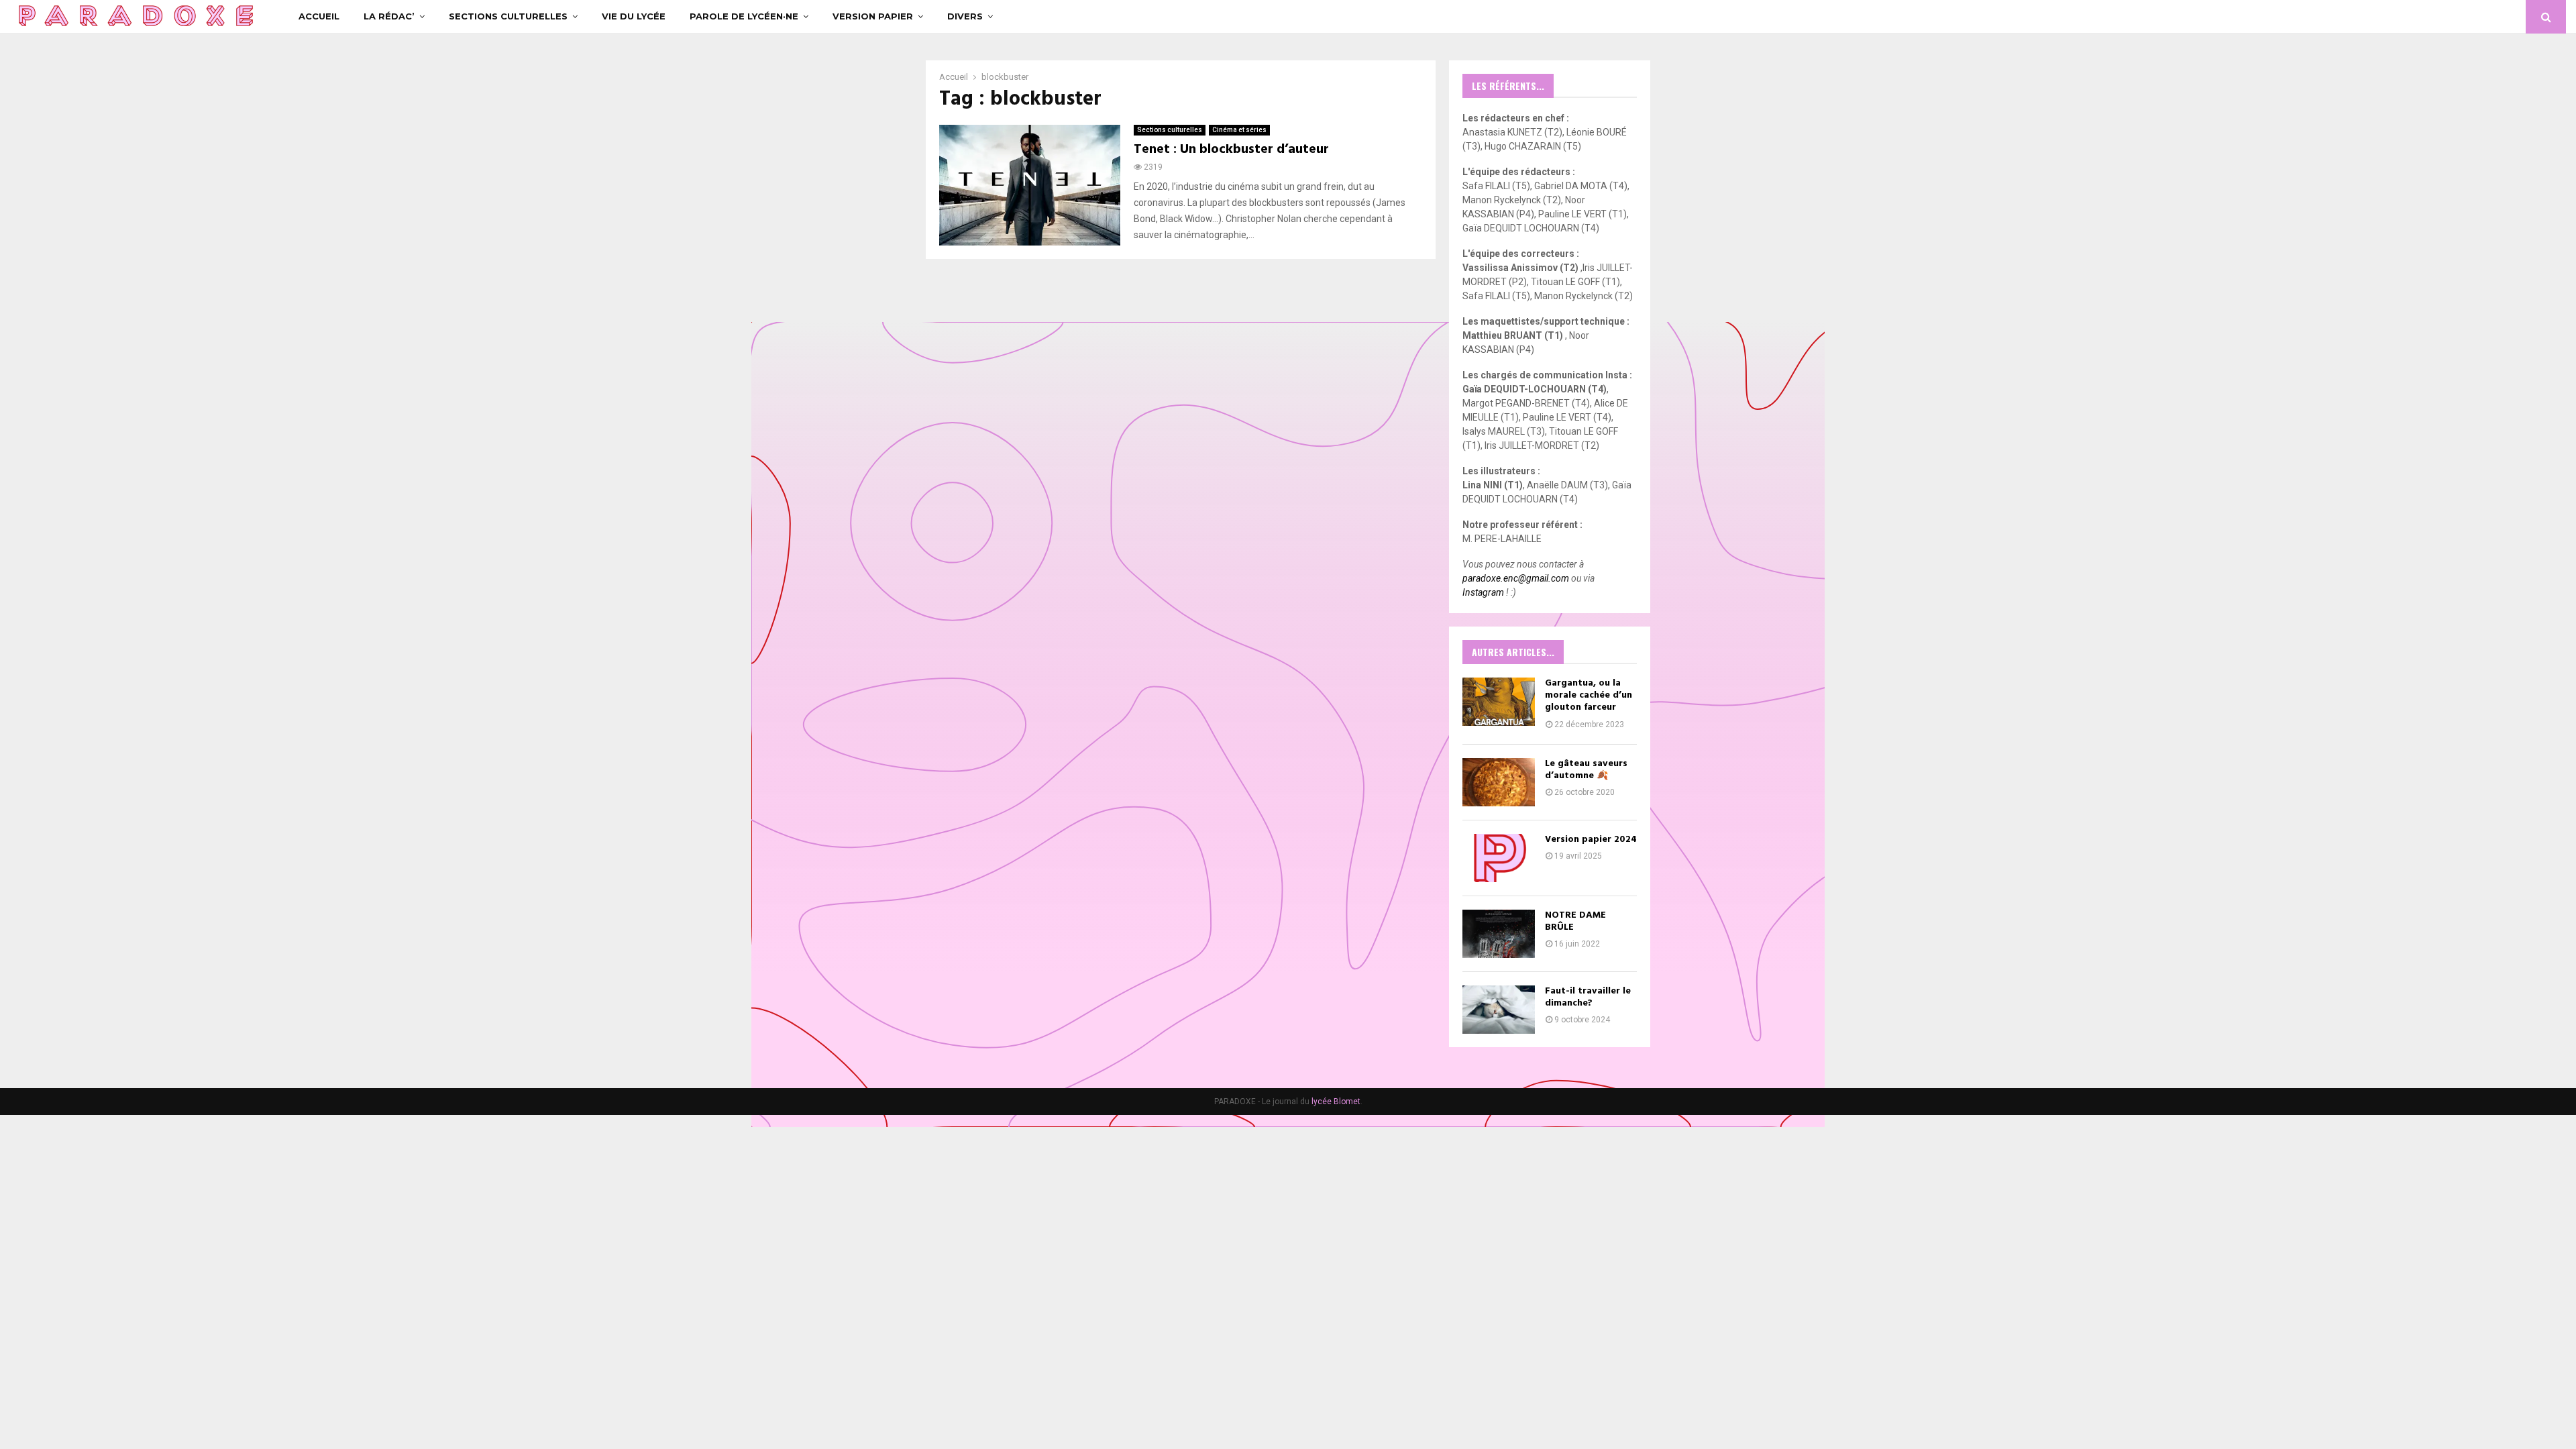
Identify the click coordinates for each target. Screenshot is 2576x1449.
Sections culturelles (508, 16)
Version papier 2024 (1591, 840)
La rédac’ (389, 16)
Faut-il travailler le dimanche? (1588, 997)
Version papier (873, 16)
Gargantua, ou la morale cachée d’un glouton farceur (1589, 695)
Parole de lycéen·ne (744, 16)
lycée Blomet (1336, 1102)
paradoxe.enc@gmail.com (1516, 578)
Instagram (1483, 592)
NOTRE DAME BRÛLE (1575, 921)
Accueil (319, 16)
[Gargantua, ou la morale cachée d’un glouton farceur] (1499, 702)
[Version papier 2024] (1499, 858)
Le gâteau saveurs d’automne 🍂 (1586, 770)
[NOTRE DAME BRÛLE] (1499, 934)
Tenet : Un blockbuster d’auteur (1231, 150)
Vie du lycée (634, 16)
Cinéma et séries (1239, 130)
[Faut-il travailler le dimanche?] (1499, 1010)
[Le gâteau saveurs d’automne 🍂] (1499, 782)
